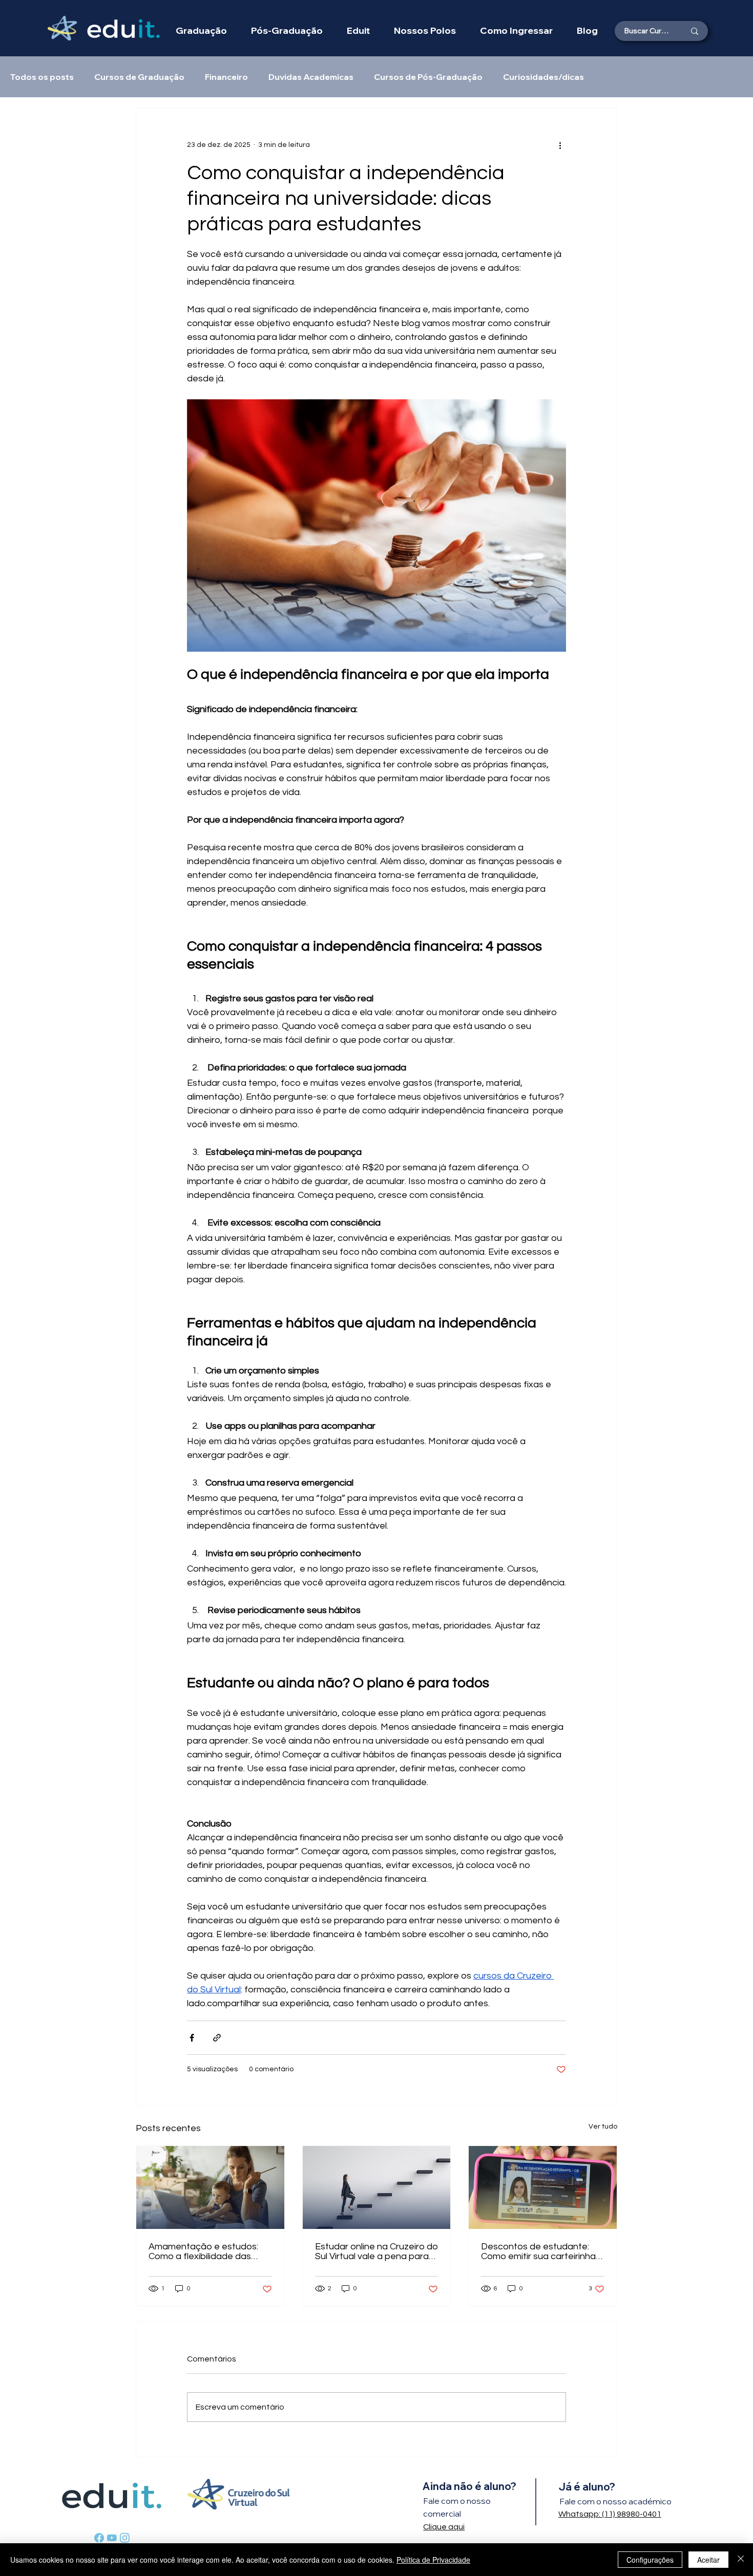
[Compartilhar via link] (217, 2038)
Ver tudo (603, 2127)
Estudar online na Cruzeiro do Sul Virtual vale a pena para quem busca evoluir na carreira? (376, 2251)
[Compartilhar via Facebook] (192, 2038)
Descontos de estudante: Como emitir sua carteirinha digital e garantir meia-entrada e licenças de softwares (538, 2251)
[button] (425, 30)
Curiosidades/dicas (543, 77)
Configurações (650, 2560)
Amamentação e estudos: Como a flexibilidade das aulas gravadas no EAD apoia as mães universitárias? (203, 2251)
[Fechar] (741, 2560)
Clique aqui (444, 2527)
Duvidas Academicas (311, 77)
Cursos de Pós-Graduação (428, 77)
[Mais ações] (560, 145)
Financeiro (226, 77)
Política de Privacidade (433, 2560)
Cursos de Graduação (139, 77)
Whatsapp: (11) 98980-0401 (610, 2514)
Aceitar (708, 2560)
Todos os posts (42, 77)
